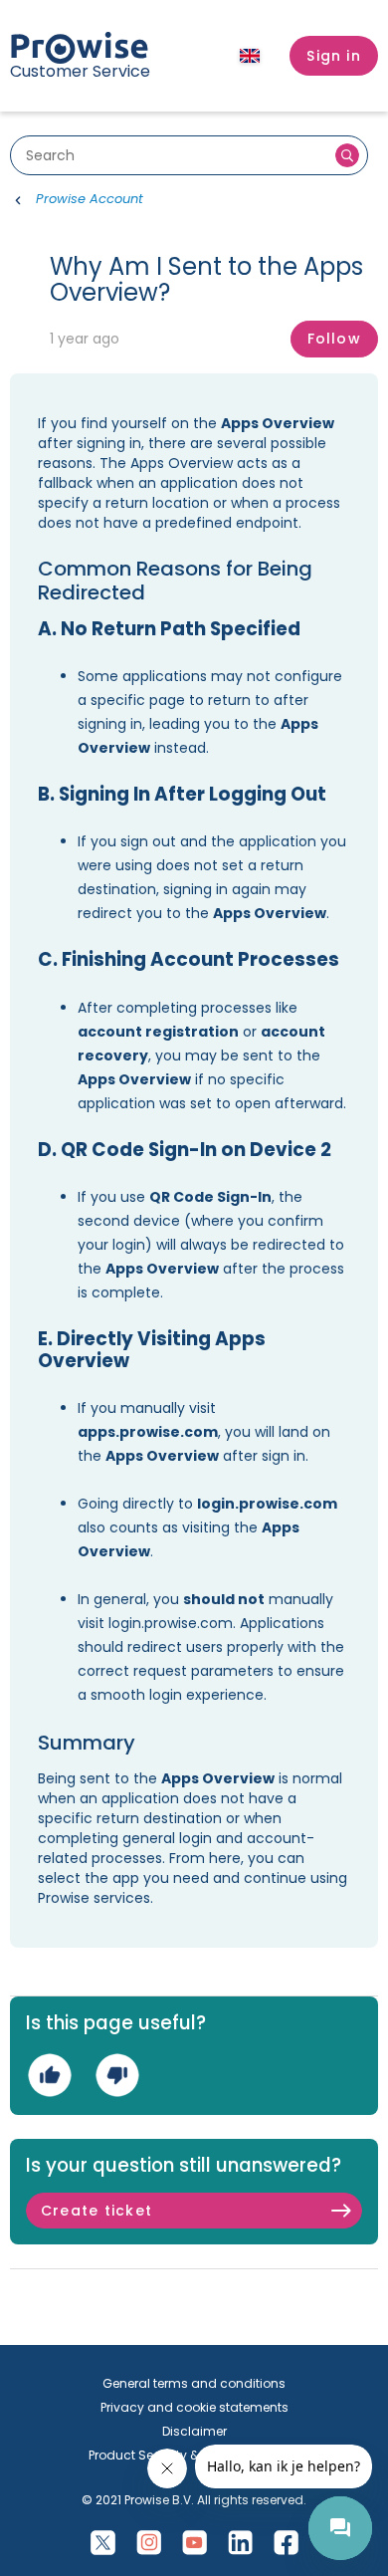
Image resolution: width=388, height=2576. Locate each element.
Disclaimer (194, 2431)
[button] (334, 56)
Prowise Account (90, 199)
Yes (49, 2075)
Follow (334, 339)
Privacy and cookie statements (194, 2407)
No (117, 2075)
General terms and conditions (194, 2383)
